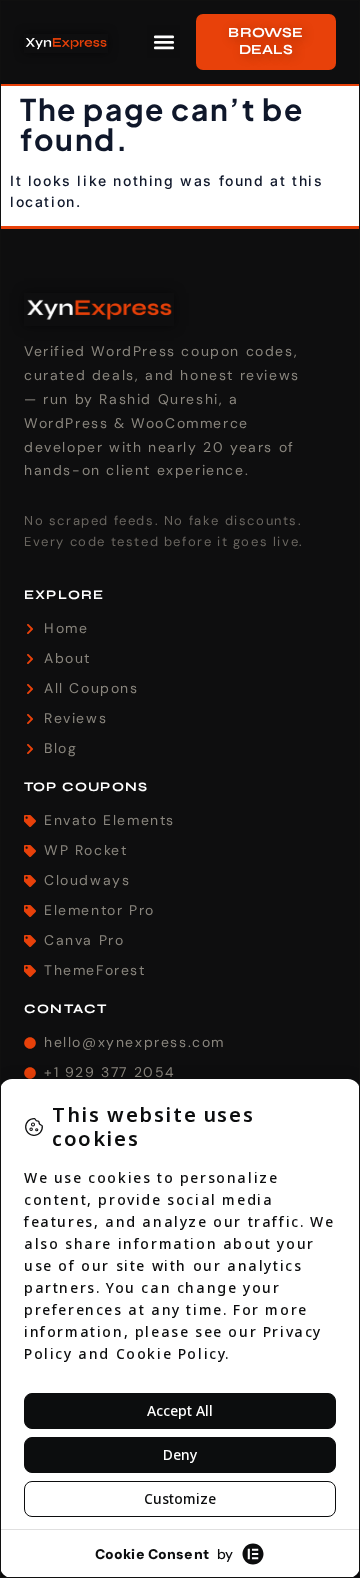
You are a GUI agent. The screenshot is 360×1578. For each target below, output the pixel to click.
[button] (163, 41)
